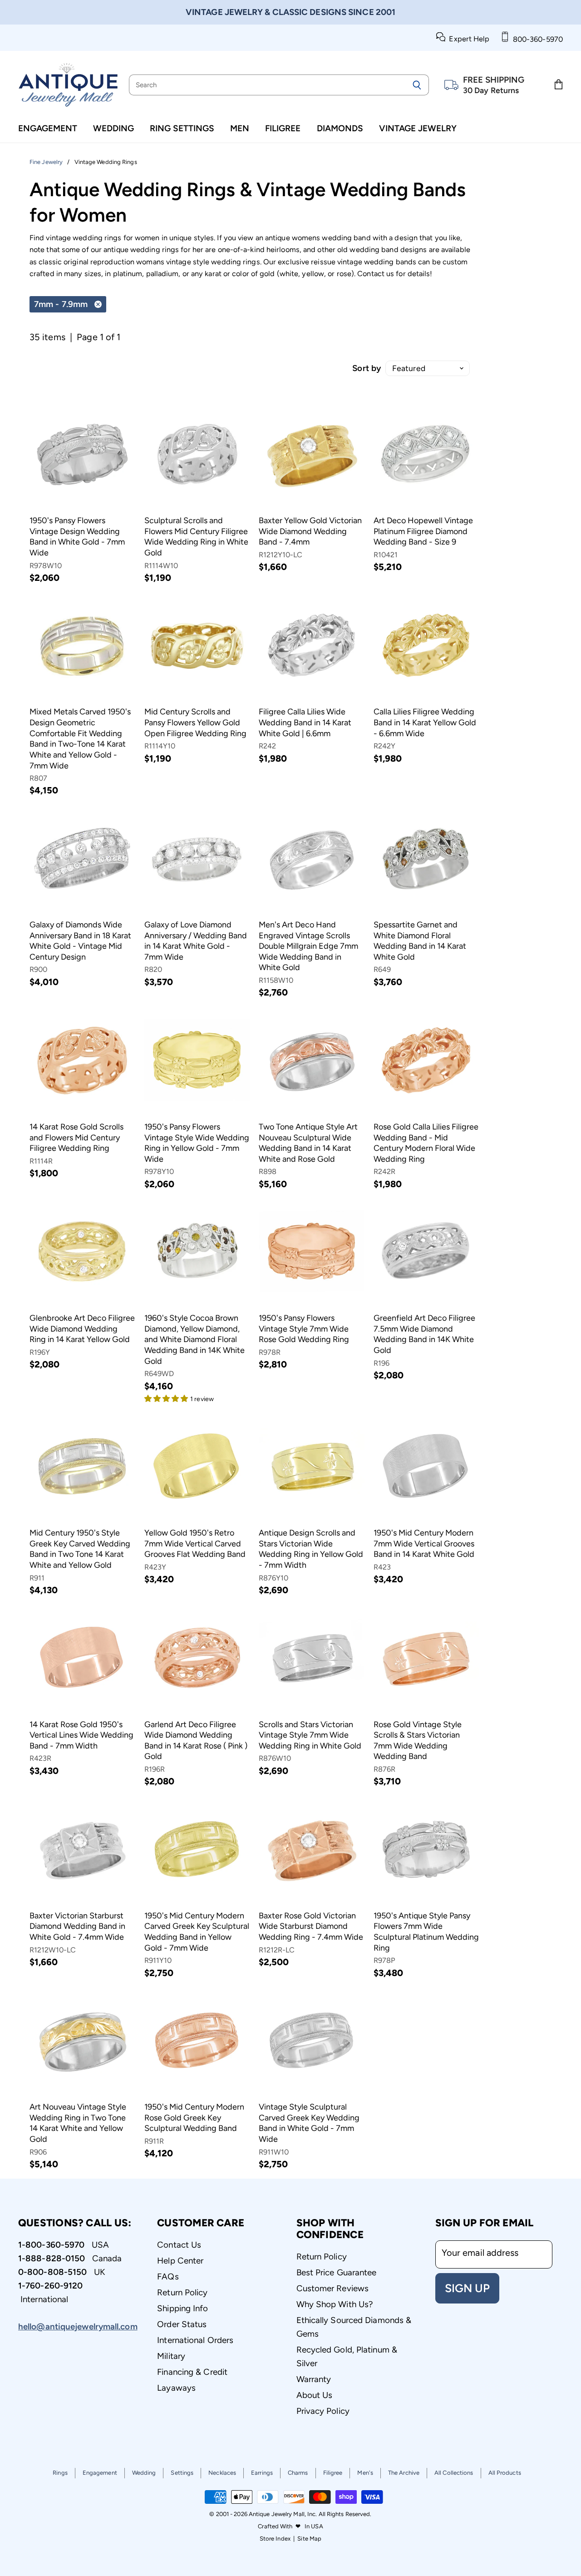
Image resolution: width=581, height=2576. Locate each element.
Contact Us (179, 2245)
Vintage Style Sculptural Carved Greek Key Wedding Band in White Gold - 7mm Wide (309, 2123)
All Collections (454, 2473)
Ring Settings (182, 128)
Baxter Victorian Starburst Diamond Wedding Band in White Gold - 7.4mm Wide (77, 1926)
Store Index (275, 2539)
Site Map (309, 2539)
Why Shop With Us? (335, 2304)
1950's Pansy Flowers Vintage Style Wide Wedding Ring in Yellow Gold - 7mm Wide (197, 1143)
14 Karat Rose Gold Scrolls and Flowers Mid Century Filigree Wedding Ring (76, 1137)
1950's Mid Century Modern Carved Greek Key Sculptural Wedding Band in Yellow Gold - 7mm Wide (197, 1932)
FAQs (168, 2276)
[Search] (417, 85)
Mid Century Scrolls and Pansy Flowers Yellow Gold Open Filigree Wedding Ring (195, 722)
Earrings (262, 2473)
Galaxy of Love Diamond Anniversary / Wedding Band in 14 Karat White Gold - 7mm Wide (196, 941)
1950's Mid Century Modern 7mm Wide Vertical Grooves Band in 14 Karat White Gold (424, 1543)
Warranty (314, 2379)
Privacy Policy (323, 2411)
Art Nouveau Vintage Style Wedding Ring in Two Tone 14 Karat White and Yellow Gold (78, 2123)
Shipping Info (182, 2308)
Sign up (467, 2288)
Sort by (367, 368)
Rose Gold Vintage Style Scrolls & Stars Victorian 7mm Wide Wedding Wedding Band (418, 1741)
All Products (505, 2473)
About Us (315, 2395)
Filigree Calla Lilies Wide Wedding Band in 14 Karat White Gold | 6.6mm (305, 722)
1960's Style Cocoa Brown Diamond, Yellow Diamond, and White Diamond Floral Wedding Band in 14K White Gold (194, 1340)
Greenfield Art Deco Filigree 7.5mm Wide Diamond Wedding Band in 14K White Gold (424, 1334)
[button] (167, 1398)
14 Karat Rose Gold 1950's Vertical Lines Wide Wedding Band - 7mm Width (81, 1735)
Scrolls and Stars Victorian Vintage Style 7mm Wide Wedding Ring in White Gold (310, 1735)
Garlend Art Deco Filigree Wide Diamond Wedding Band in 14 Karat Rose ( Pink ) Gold (196, 1741)
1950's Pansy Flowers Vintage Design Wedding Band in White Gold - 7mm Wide (77, 537)
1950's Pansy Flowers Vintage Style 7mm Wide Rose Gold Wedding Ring (304, 1329)
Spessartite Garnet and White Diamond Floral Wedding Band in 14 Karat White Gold (420, 941)
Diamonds (340, 128)
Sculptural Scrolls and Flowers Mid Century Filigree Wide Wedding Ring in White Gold (196, 537)
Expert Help (467, 39)
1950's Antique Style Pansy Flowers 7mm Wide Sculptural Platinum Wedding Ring (426, 1932)
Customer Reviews (333, 2288)
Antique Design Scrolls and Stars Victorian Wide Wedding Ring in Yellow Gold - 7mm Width (311, 1549)
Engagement (48, 128)
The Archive (404, 2473)
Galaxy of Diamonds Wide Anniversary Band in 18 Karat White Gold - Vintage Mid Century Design (80, 941)
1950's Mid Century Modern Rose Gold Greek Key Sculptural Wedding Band (194, 2118)
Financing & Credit (192, 2372)
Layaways (176, 2388)
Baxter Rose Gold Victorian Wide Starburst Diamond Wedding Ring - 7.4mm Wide (311, 1926)
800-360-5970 (536, 39)
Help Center (180, 2261)
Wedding (113, 128)
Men (240, 128)
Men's (365, 2473)
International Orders (195, 2340)
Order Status (182, 2324)
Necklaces (222, 2473)
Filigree (283, 128)
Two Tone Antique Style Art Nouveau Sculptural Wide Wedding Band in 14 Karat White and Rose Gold (308, 1143)
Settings (182, 2473)
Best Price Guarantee (337, 2272)
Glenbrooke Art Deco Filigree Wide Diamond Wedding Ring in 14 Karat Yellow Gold (82, 1329)
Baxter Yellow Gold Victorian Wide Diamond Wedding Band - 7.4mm (310, 531)
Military (171, 2356)
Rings (60, 2473)
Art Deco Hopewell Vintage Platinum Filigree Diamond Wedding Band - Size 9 (423, 531)
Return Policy (182, 2292)
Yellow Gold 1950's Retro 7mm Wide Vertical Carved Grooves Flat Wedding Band (195, 1543)
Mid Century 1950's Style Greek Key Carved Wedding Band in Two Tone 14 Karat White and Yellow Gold (80, 1549)
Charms (298, 2473)
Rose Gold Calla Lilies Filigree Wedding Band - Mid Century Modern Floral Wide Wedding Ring (426, 1143)
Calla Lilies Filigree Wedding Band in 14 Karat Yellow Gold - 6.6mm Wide (425, 722)
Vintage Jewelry (418, 128)
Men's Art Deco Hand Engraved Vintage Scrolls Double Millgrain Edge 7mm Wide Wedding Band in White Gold (308, 946)
